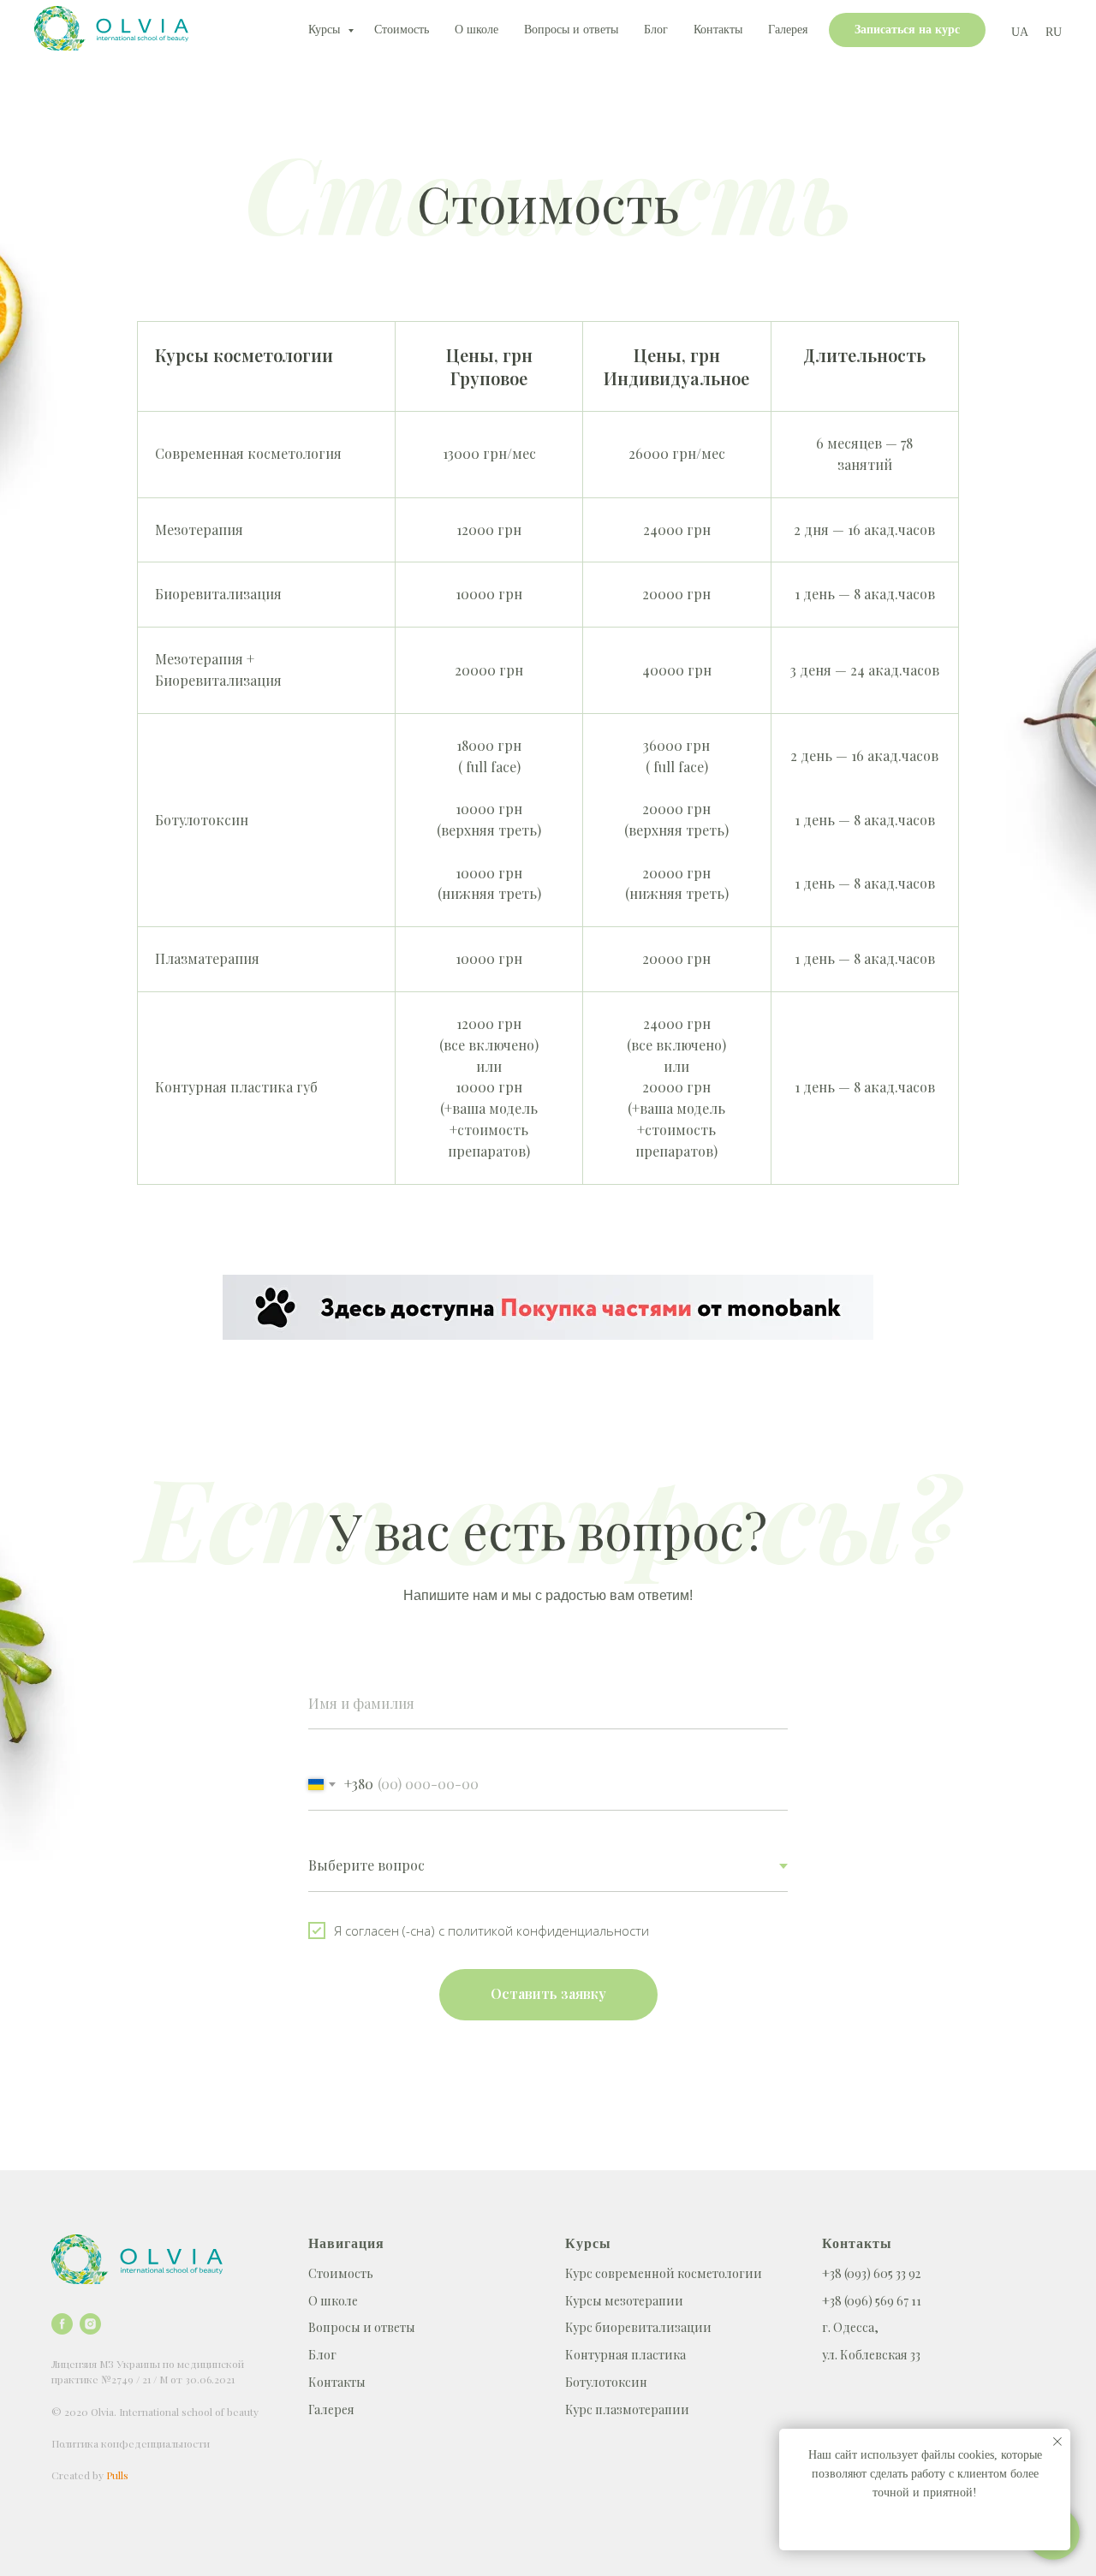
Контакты (718, 30)
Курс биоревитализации (638, 2327)
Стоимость (402, 30)
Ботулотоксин (606, 2382)
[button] (907, 30)
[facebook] (62, 2324)
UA (1020, 32)
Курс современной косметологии (664, 2273)
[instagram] (90, 2324)
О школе (477, 30)
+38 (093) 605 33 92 (871, 2273)
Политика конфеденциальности (131, 2443)
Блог (656, 30)
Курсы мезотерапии (624, 2301)
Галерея (788, 30)
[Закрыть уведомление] (1057, 2442)
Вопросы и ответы (571, 30)
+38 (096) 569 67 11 (872, 2301)
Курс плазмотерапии (627, 2409)
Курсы (326, 30)
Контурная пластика (625, 2355)
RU (1054, 32)
